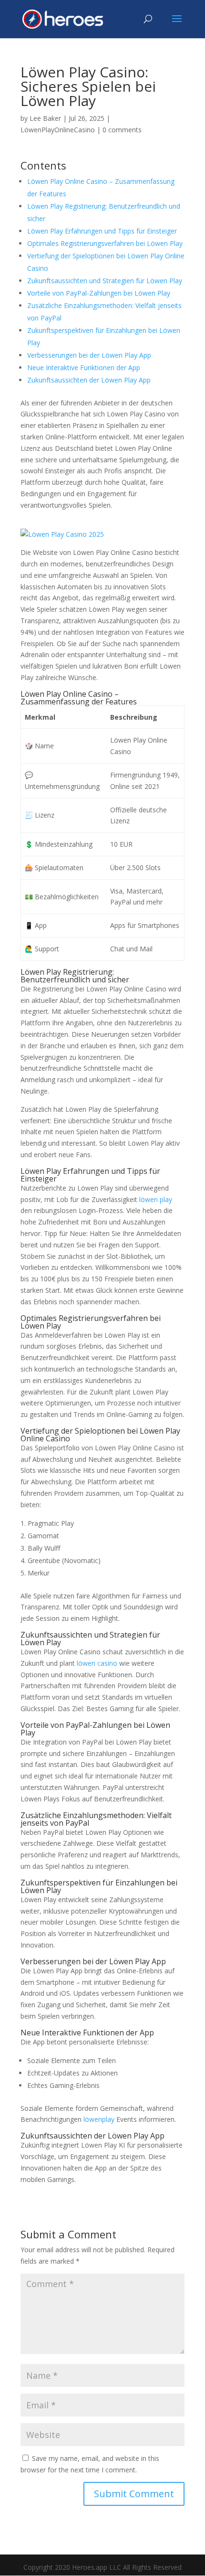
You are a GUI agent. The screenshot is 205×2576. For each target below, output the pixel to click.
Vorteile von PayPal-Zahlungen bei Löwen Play (99, 293)
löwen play (156, 1199)
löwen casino (97, 1663)
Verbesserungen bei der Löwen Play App (89, 355)
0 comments (122, 130)
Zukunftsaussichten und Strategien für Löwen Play (105, 281)
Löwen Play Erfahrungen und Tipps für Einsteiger (102, 231)
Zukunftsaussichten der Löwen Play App (89, 380)
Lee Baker (45, 118)
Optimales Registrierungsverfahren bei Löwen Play (105, 243)
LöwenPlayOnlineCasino (58, 130)
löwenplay (99, 2119)
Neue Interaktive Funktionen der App (84, 367)
